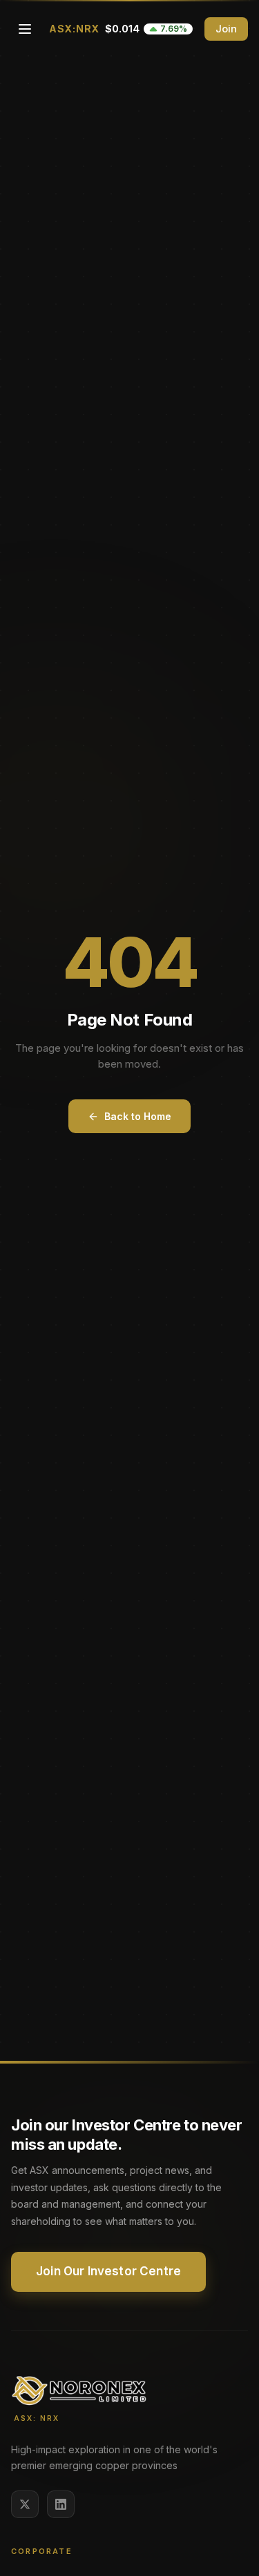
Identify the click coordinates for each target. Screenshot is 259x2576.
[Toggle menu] (25, 29)
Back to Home (138, 1116)
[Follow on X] (25, 2504)
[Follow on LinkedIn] (61, 2504)
